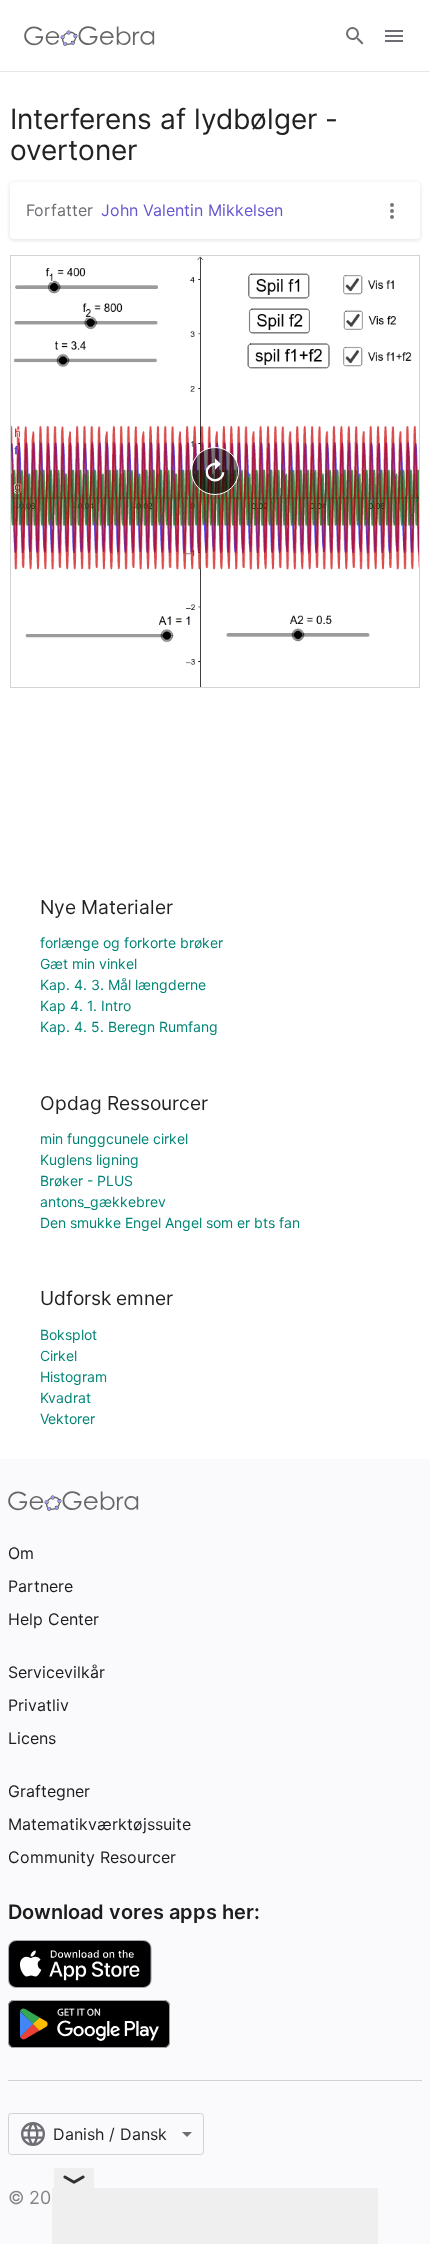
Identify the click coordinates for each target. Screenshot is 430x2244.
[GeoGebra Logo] (89, 36)
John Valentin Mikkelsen (192, 210)
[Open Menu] (394, 36)
